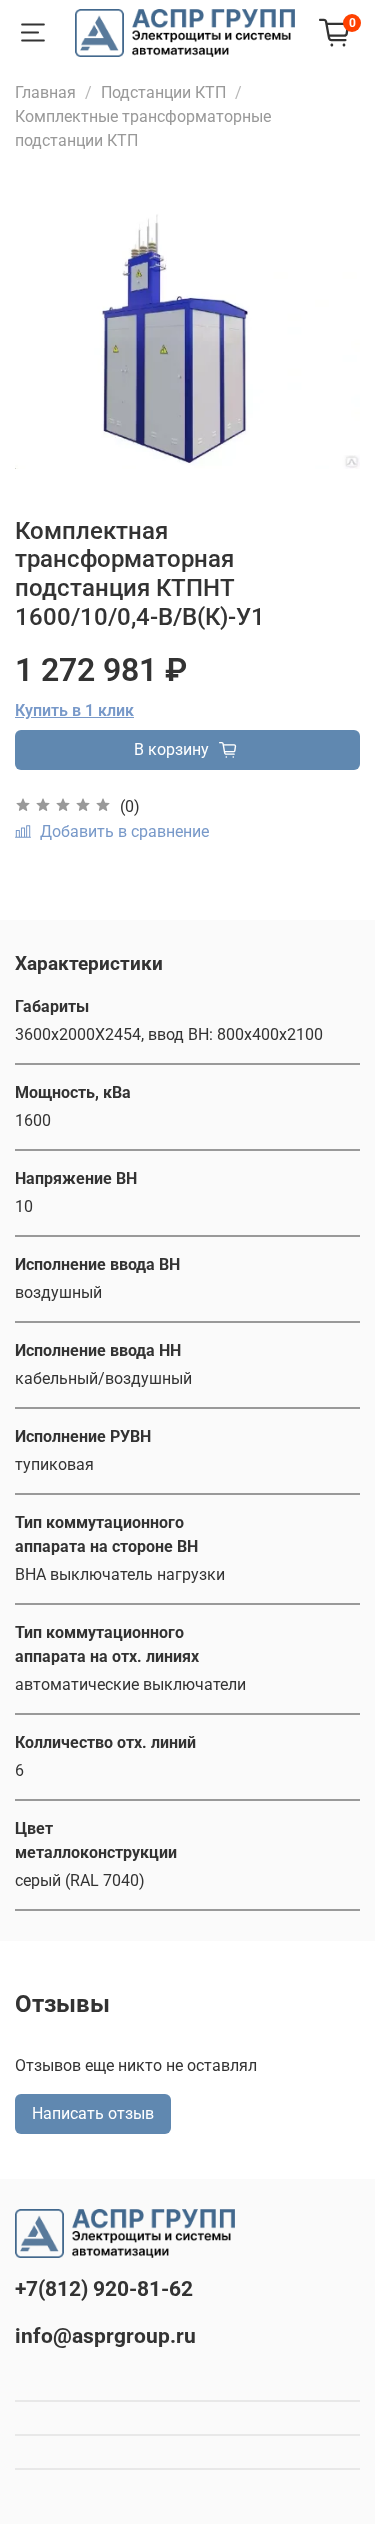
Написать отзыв (93, 2113)
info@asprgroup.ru (105, 2336)
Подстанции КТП (163, 92)
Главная (45, 92)
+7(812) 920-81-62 (104, 2289)
